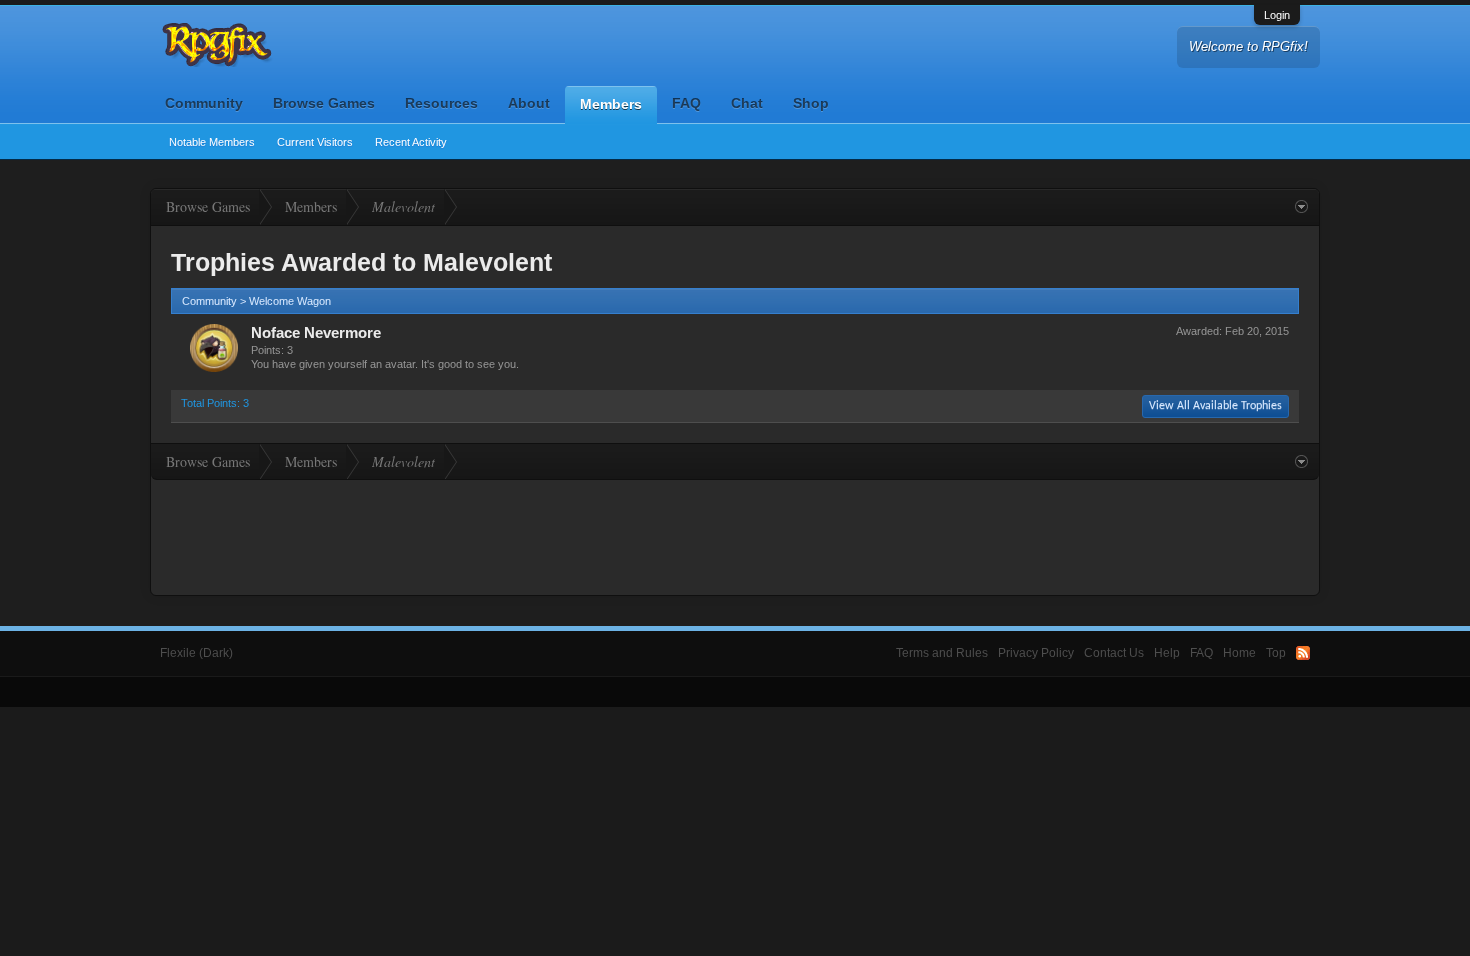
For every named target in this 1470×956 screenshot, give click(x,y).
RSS (1303, 653)
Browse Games (324, 103)
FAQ (686, 103)
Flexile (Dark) (196, 653)
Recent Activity (411, 142)
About (529, 103)
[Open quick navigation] (1301, 207)
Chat (747, 103)
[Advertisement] (735, 535)
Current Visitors (315, 142)
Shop (811, 103)
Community (204, 103)
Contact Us (1114, 653)
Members (611, 104)
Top (1276, 653)
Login (1277, 15)
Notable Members (212, 142)
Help (1167, 653)
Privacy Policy (1036, 653)
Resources (441, 103)
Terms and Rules (942, 653)
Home (1239, 653)
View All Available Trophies (1215, 406)
